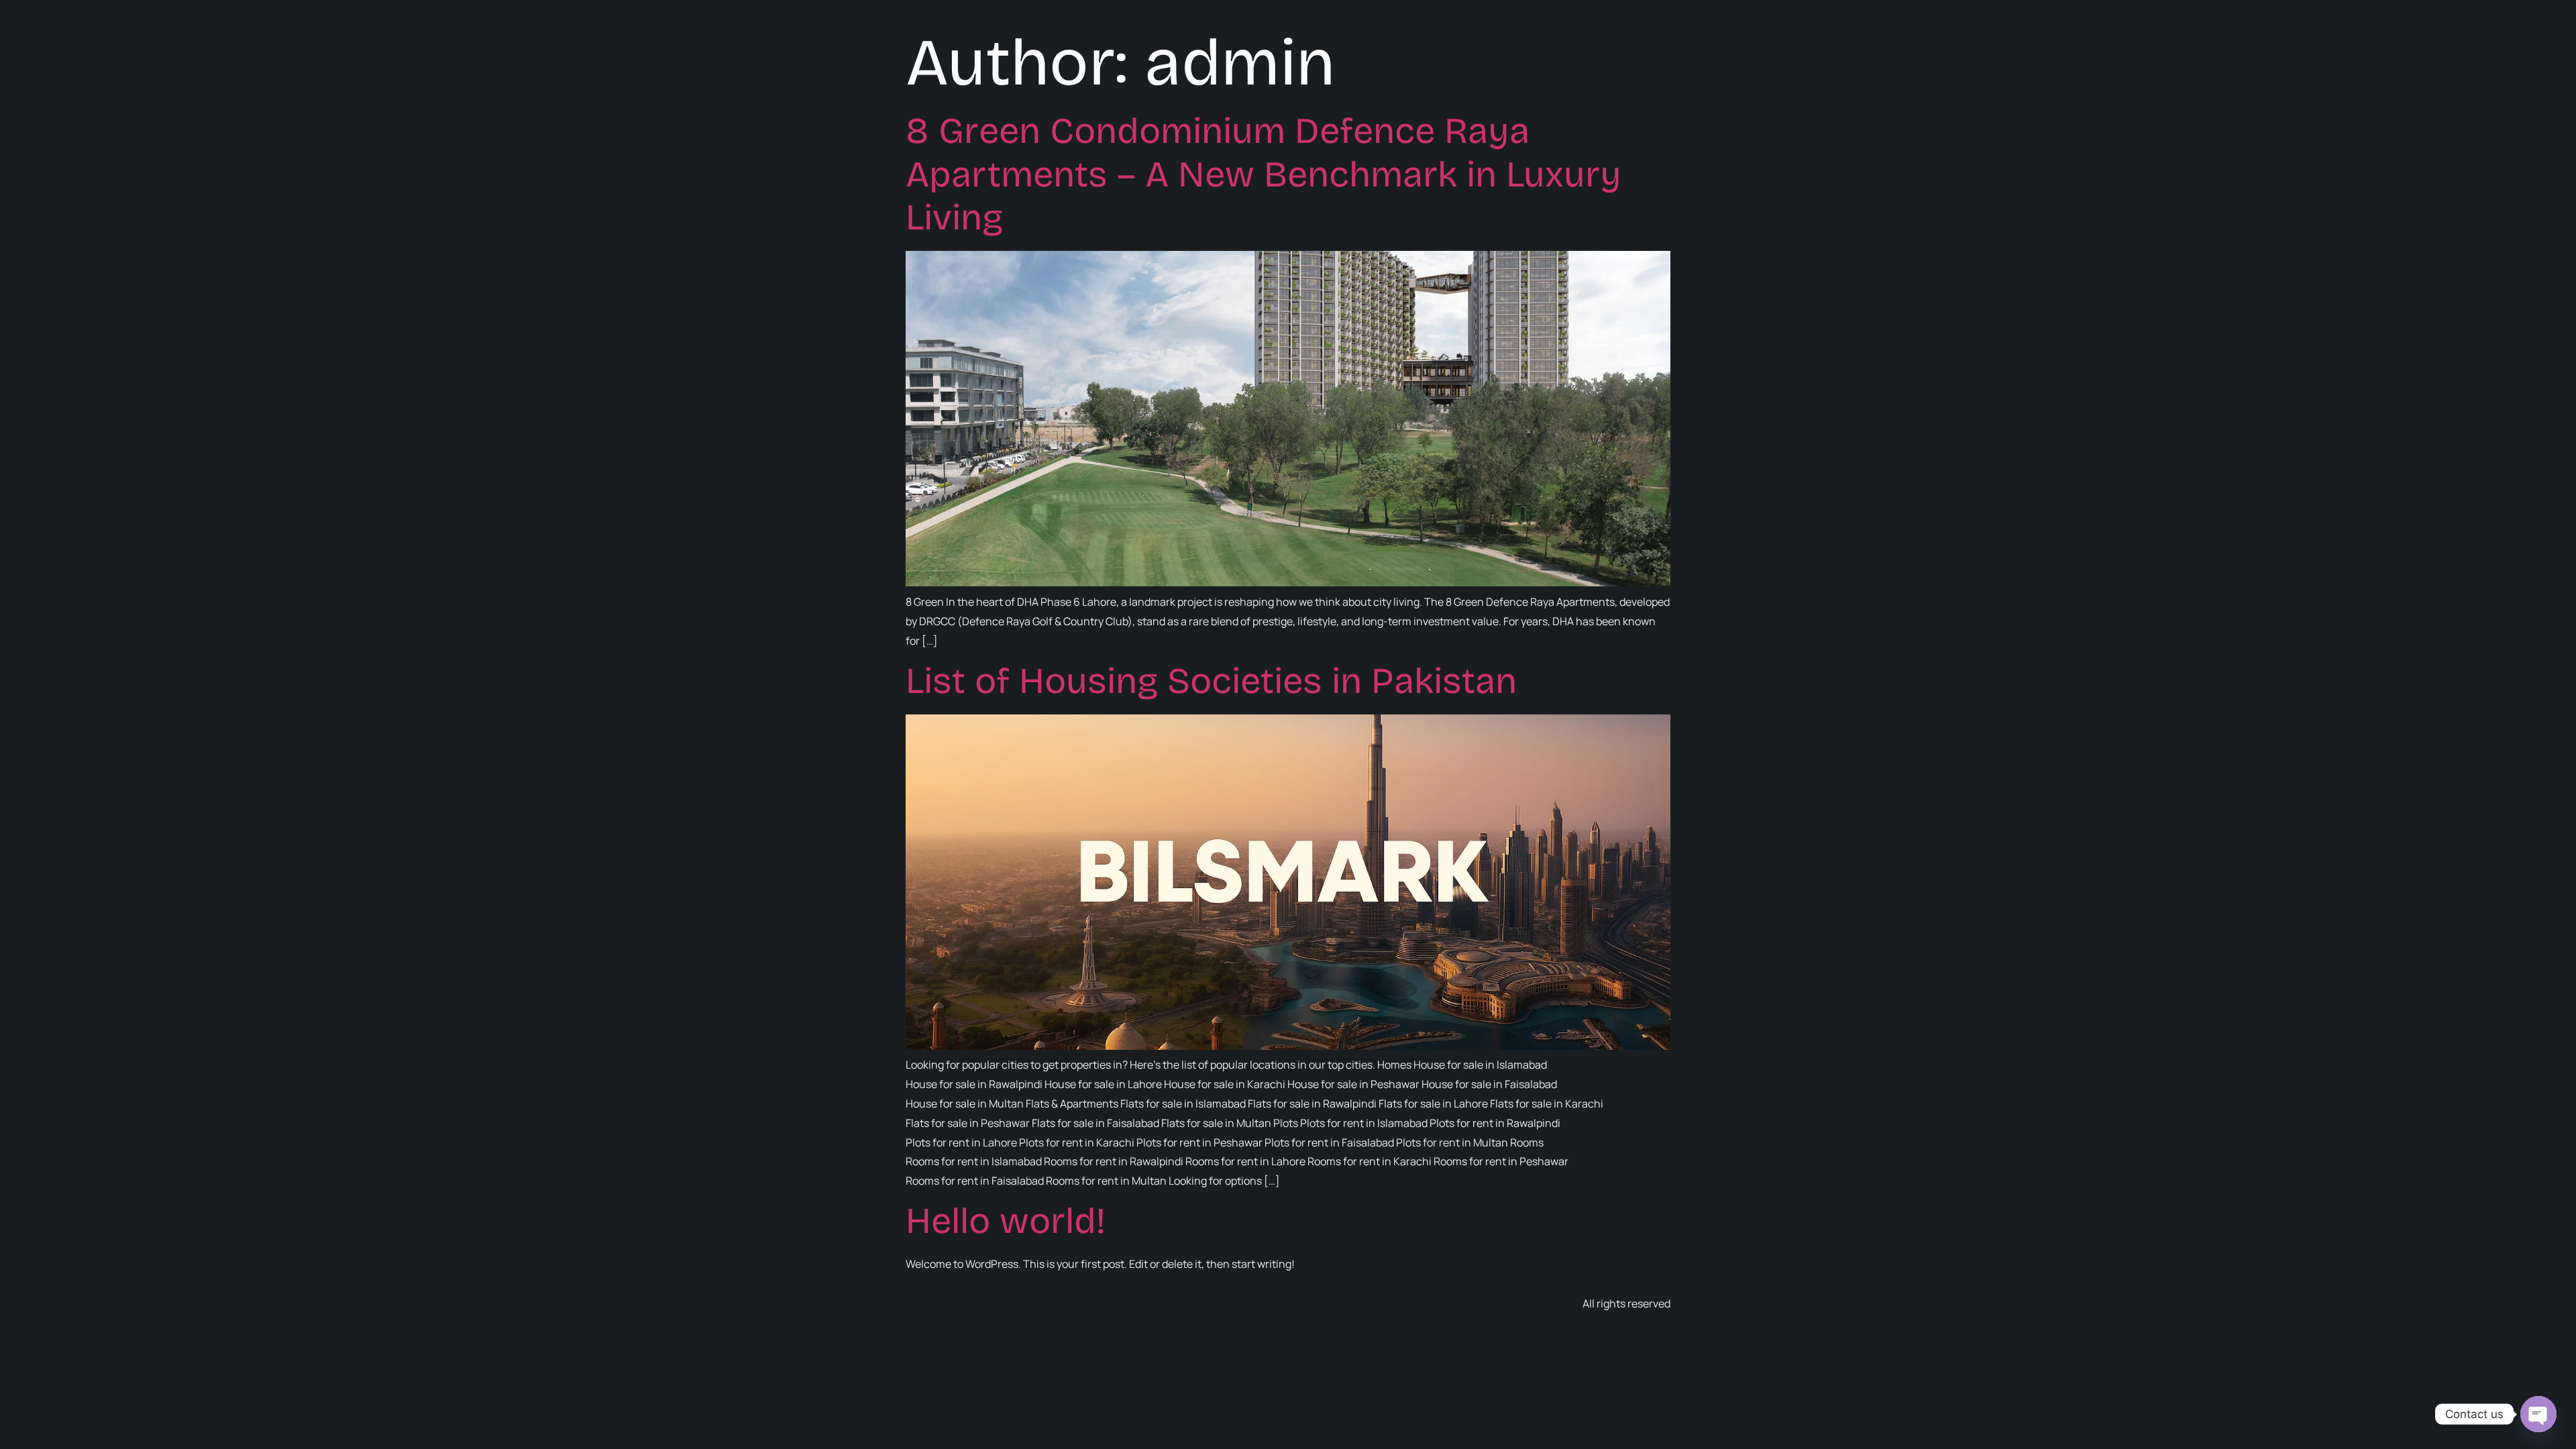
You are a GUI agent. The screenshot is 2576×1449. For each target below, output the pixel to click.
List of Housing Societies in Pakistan (1211, 681)
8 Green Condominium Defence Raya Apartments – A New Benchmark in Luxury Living (1264, 175)
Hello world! (1006, 1221)
